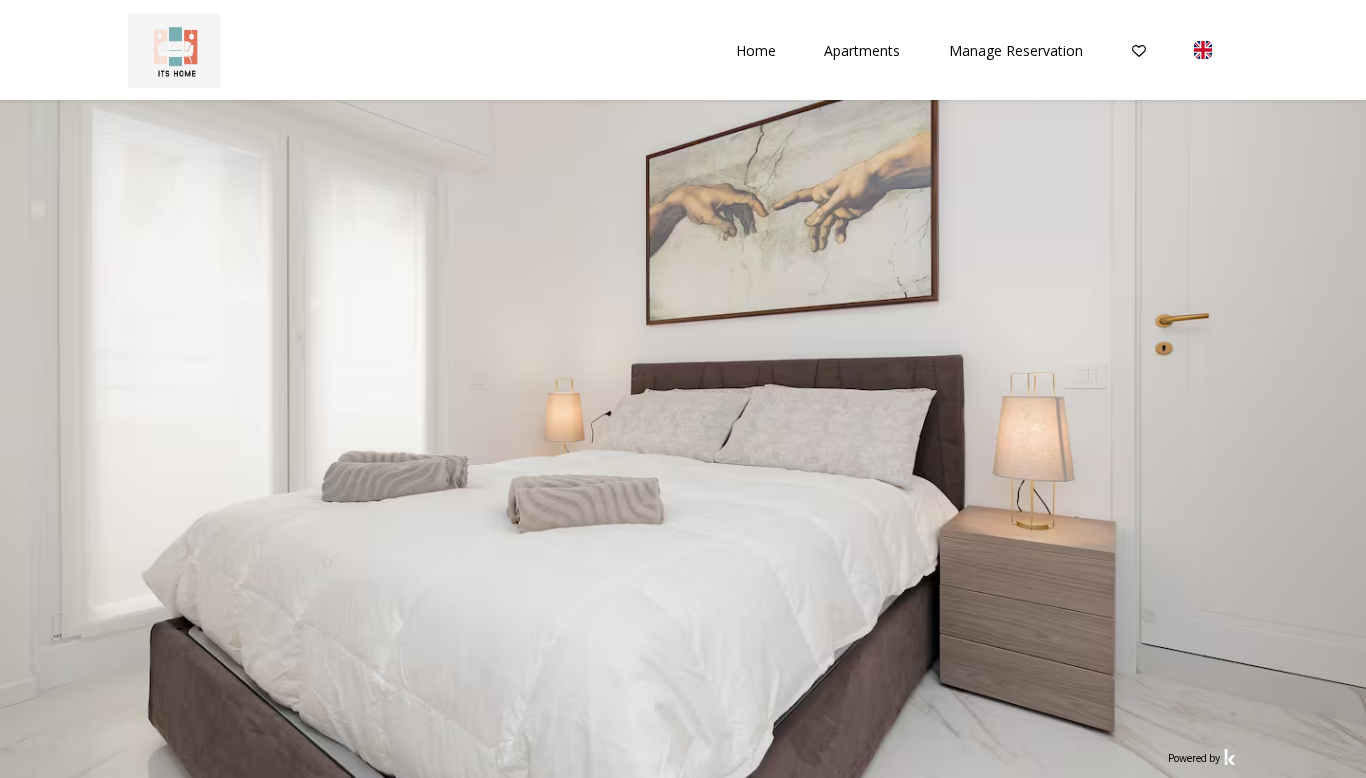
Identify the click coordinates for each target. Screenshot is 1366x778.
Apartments (862, 50)
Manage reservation (1016, 50)
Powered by (1195, 758)
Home (756, 50)
